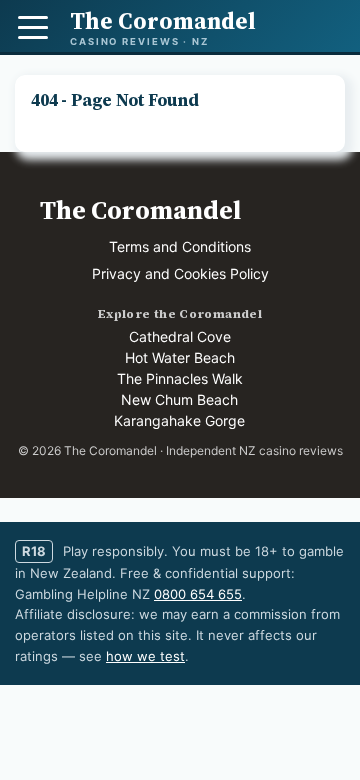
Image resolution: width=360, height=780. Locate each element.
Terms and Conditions (180, 246)
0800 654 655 (198, 594)
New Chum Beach (179, 399)
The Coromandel (140, 210)
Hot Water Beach (180, 357)
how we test (145, 656)
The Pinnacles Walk (180, 378)
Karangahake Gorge (179, 420)
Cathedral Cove (180, 336)
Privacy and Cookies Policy (180, 273)
